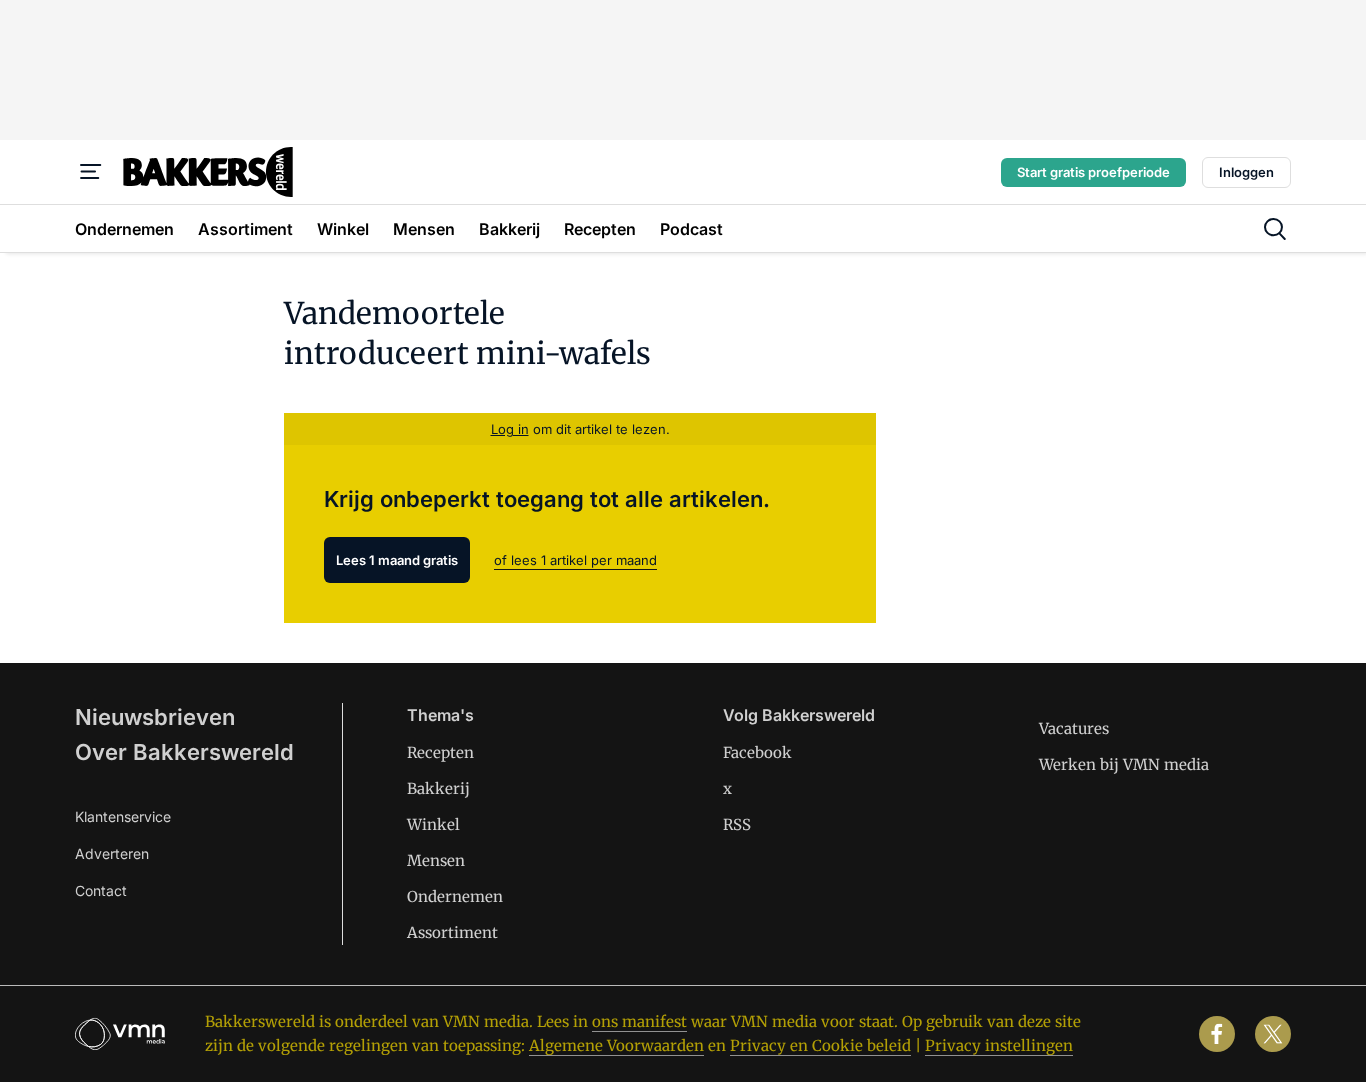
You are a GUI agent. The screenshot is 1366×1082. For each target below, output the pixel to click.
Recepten (440, 752)
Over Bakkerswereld (184, 752)
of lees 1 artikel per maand (575, 560)
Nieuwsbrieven (155, 717)
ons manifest (639, 1021)
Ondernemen (455, 896)
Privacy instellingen (999, 1045)
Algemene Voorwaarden (616, 1045)
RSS (737, 824)
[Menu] (91, 172)
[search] (1275, 229)
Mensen (436, 860)
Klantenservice (123, 816)
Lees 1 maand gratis (397, 560)
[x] (1273, 1034)
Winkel (433, 824)
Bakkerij (438, 788)
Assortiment (452, 932)
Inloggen (1246, 172)
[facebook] (1217, 1034)
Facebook (757, 752)
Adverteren (112, 853)
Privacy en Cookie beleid (820, 1045)
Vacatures (1074, 728)
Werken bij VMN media (1124, 764)
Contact (101, 890)
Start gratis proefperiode (1093, 172)
